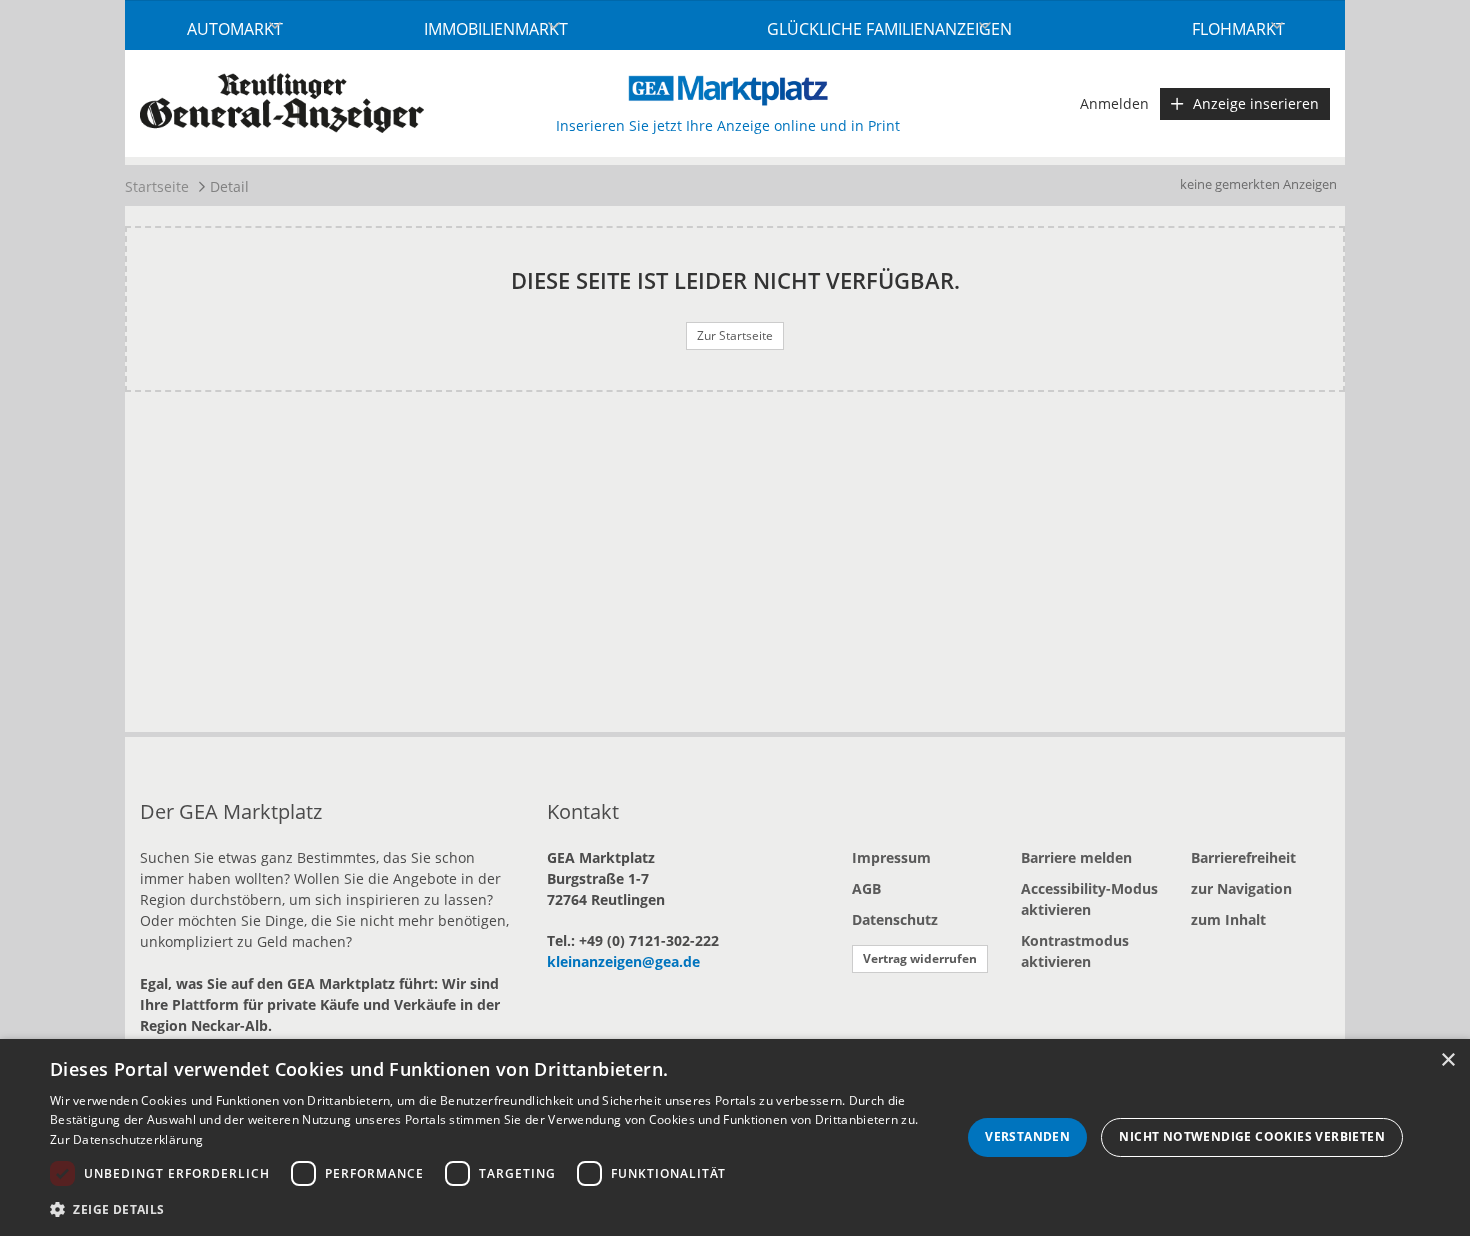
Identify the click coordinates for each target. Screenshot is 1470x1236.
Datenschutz (895, 919)
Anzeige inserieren (1256, 103)
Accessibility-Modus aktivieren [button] (1089, 899)
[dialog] (735, 1137)
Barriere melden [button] (1076, 857)
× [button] (1447, 1060)
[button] (492, 1209)
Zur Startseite (735, 335)
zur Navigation (1241, 888)
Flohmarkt (1238, 29)
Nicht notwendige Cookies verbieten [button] (1252, 1136)
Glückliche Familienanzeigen (889, 29)
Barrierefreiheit (1243, 857)
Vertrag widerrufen (920, 958)
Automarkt (235, 29)
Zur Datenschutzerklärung (126, 1139)
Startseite (157, 186)
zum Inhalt (1228, 919)
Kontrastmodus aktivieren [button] (1075, 951)
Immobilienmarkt (496, 29)
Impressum (891, 857)
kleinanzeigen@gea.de (623, 961)
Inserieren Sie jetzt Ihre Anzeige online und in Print (728, 125)
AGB (866, 888)
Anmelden (1114, 103)
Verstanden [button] (1027, 1136)
